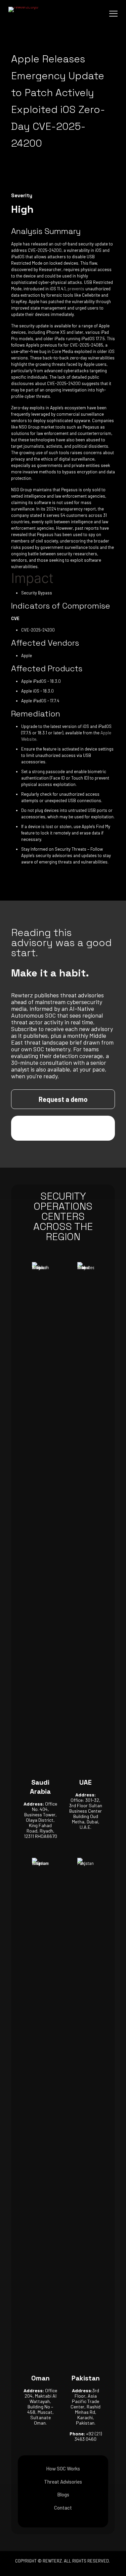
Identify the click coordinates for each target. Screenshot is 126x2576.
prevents (76, 289)
